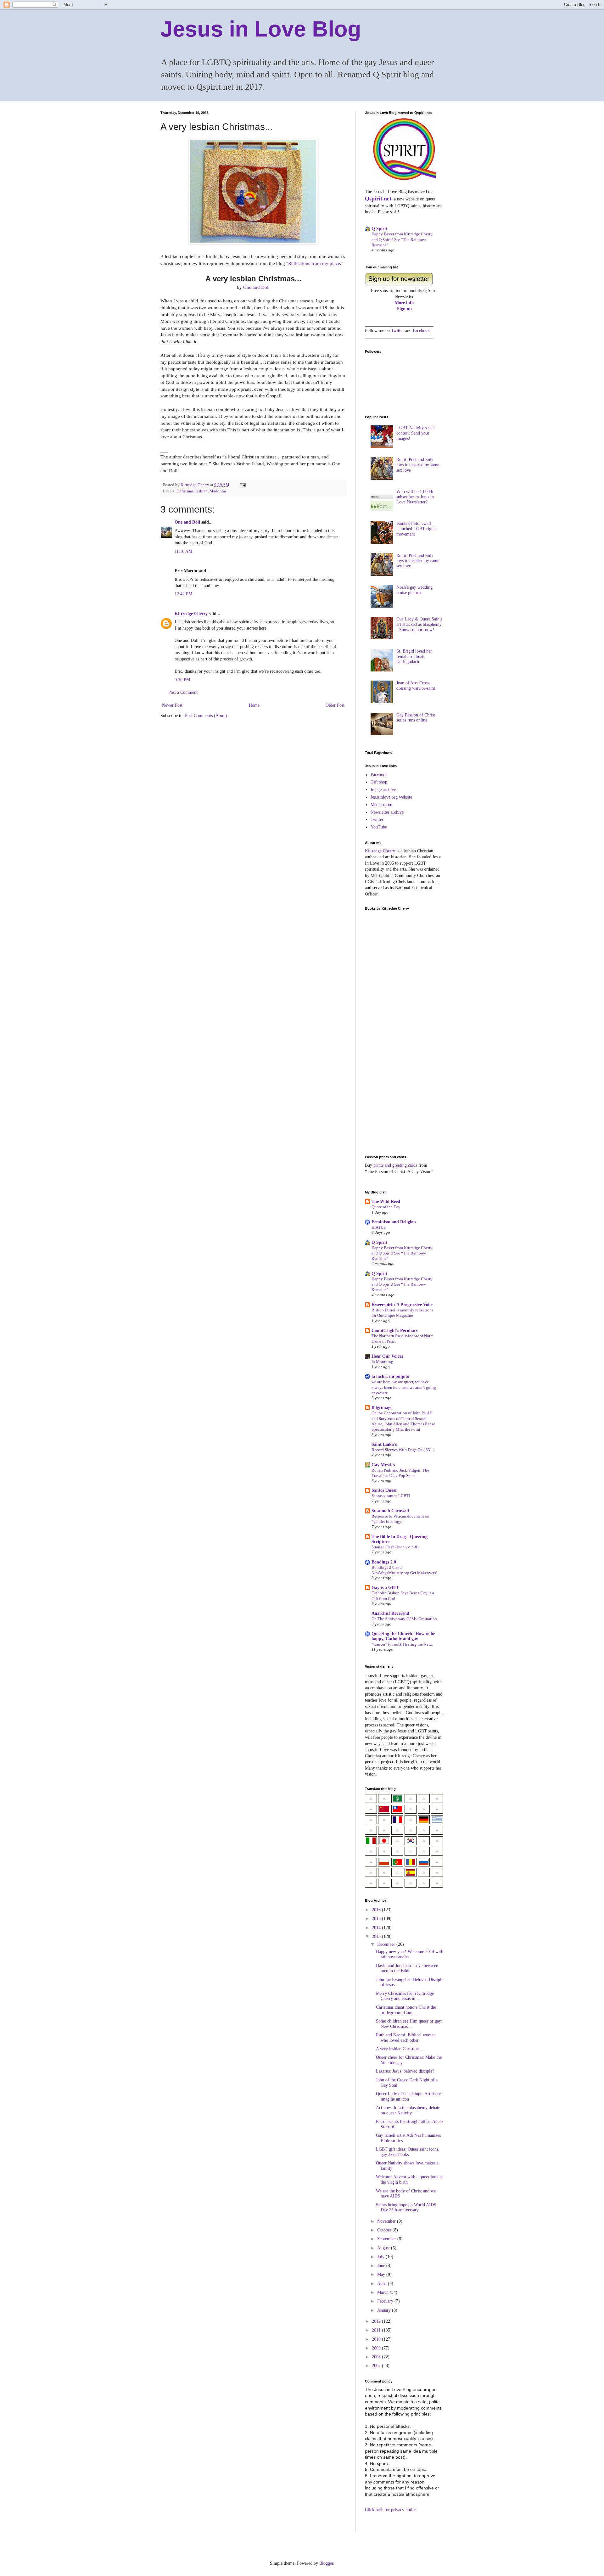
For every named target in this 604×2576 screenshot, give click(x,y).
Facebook (421, 331)
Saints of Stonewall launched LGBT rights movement (416, 529)
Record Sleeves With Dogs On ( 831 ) (403, 1450)
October (385, 2230)
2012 (377, 2321)
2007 (377, 2366)
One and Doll (256, 287)
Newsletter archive (387, 812)
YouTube (379, 827)
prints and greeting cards (395, 1165)
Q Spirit (379, 229)
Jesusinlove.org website (391, 797)
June (382, 2266)
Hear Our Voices (387, 1356)
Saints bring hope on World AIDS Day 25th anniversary (406, 2208)
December (387, 1944)
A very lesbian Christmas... (400, 2049)
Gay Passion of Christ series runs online (416, 718)
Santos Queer (384, 1490)
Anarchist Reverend (390, 1613)
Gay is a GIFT (385, 1588)
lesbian (201, 491)
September (387, 2239)
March (383, 2292)
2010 (377, 2339)
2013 (377, 1936)
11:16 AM (183, 551)
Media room (381, 805)
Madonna (218, 491)
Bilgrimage (382, 1408)
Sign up (404, 309)
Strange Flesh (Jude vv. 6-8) (395, 1547)
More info (404, 303)
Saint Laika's (384, 1444)
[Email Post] (242, 485)
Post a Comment (183, 692)
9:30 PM (182, 680)
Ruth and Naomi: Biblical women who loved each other (406, 2038)
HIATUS (379, 1227)
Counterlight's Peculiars (394, 1330)
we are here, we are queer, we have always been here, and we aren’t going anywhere (404, 1387)
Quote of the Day (386, 1207)
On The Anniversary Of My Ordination (404, 1619)
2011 (377, 2330)
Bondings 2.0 (384, 1562)
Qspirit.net (378, 199)
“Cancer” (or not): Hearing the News (402, 1644)
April (383, 2284)
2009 (377, 2348)
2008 (377, 2357)
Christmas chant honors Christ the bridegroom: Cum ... (406, 2010)
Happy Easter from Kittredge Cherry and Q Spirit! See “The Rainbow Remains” (402, 239)
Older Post (335, 705)
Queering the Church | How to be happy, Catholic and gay (403, 1636)
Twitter (397, 331)
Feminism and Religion (394, 1222)
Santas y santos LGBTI (391, 1496)
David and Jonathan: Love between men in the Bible (407, 1968)
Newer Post (172, 705)
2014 (377, 1928)
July (381, 2257)
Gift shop (379, 782)
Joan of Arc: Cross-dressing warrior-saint (416, 686)
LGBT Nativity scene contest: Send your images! (415, 433)
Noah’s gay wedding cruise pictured (414, 590)
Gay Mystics (383, 1465)
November (387, 2221)
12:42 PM (183, 594)
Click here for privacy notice (391, 2510)
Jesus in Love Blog (261, 29)
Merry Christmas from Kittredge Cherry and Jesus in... (405, 1996)
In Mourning (382, 1362)
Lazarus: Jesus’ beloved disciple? (405, 2071)
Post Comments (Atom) (206, 716)
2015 (377, 1919)
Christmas (185, 491)
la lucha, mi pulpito (390, 1376)
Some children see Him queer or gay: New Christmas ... (409, 2024)
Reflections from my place (314, 263)
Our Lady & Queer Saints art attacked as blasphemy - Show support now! (419, 624)
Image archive (383, 790)
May (382, 2274)
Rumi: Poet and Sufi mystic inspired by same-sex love (419, 465)
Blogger (326, 2563)
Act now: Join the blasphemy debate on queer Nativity (408, 2110)
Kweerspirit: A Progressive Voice (402, 1305)
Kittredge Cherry (191, 614)
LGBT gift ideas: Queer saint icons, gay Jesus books (408, 2152)
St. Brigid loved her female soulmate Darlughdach (414, 657)
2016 (377, 1910)
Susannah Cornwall (390, 1511)
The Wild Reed (386, 1201)
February (386, 2301)
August (384, 2248)
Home (254, 705)
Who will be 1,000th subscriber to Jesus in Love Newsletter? (415, 497)
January (385, 2310)
